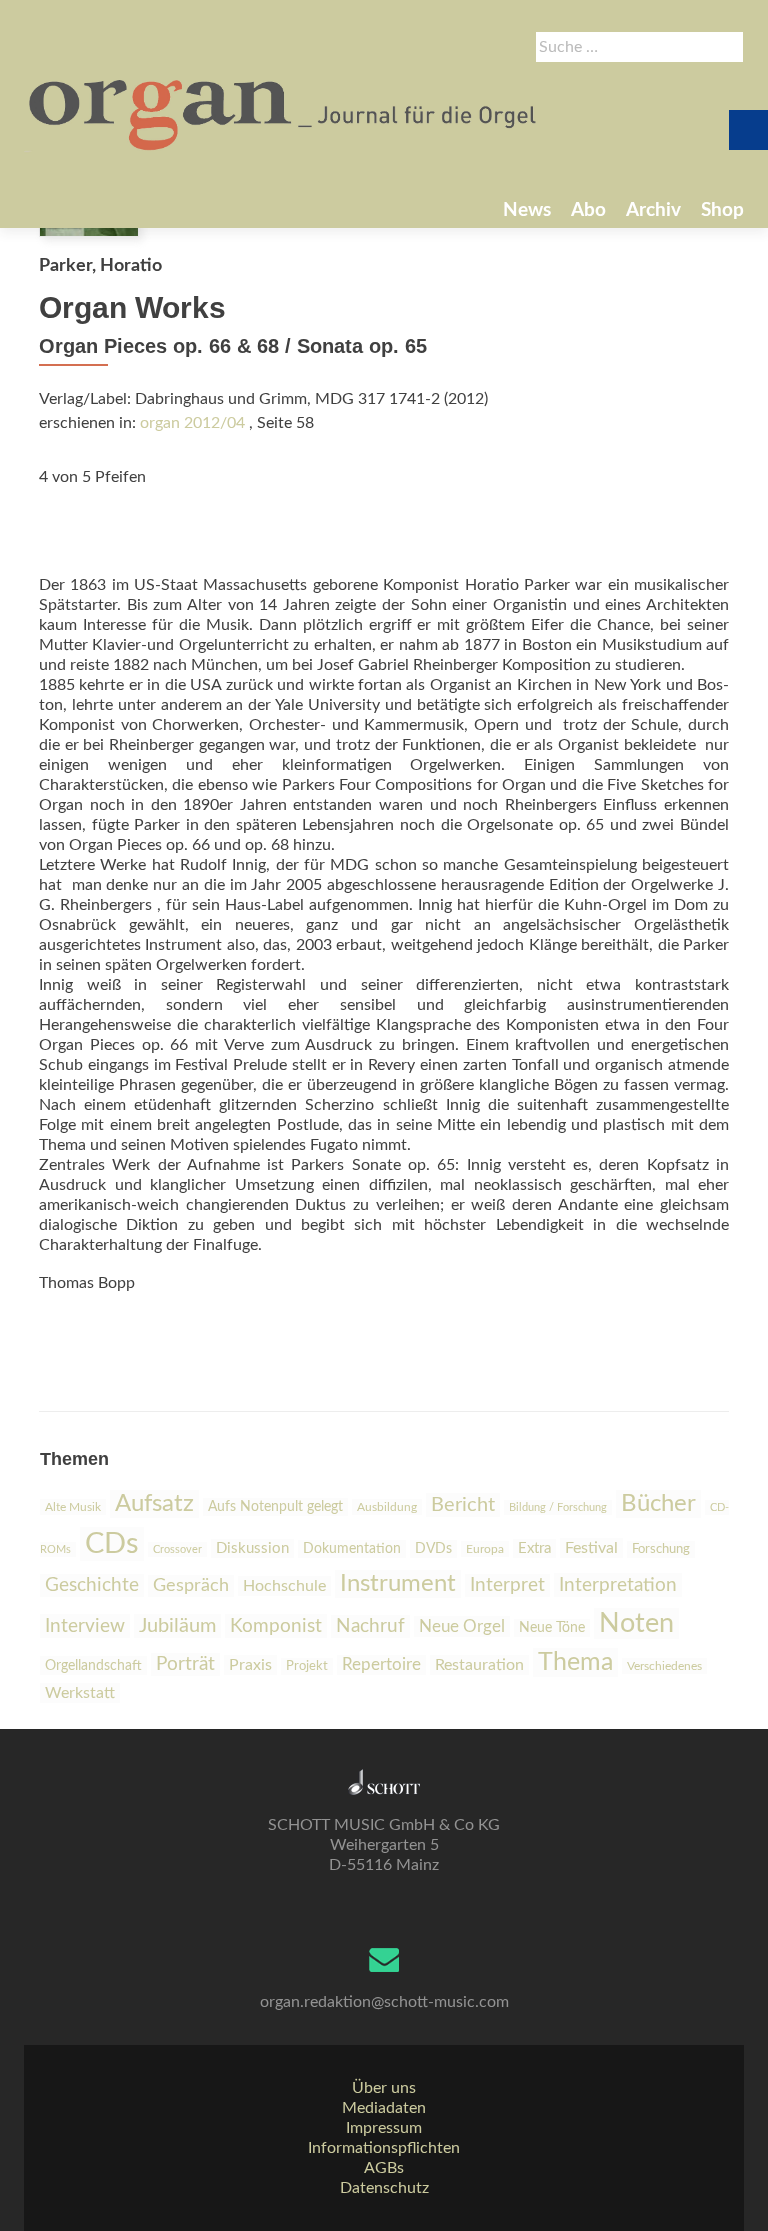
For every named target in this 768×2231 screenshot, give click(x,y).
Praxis (250, 1665)
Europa (485, 1549)
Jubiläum (177, 1626)
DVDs (433, 1549)
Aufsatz (154, 1504)
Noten (636, 1623)
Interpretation (618, 1585)
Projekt (307, 1666)
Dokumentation (352, 1549)
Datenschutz (384, 2188)
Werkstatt (80, 1693)
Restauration (479, 1665)
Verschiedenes (664, 1666)
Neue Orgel (462, 1626)
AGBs (384, 2168)
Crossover (177, 1549)
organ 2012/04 (192, 423)
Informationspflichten (384, 2148)
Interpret (507, 1585)
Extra (534, 1548)
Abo (588, 210)
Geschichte (92, 1585)
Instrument (398, 1584)
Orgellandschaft (93, 1665)
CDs (112, 1544)
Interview (85, 1626)
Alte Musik (73, 1507)
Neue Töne (552, 1628)
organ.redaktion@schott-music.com (384, 2002)
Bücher (658, 1504)
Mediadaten (384, 2108)
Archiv (653, 210)
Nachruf (370, 1626)
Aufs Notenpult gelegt (275, 1507)
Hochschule (284, 1586)
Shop (722, 210)
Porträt (185, 1664)
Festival (591, 1548)
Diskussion (252, 1548)
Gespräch (191, 1586)
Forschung (661, 1549)
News (527, 210)
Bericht (463, 1505)
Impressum (384, 2128)
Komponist (276, 1626)
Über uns (384, 2088)
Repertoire (381, 1665)
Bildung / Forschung (558, 1507)
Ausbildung (387, 1507)
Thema (575, 1662)
